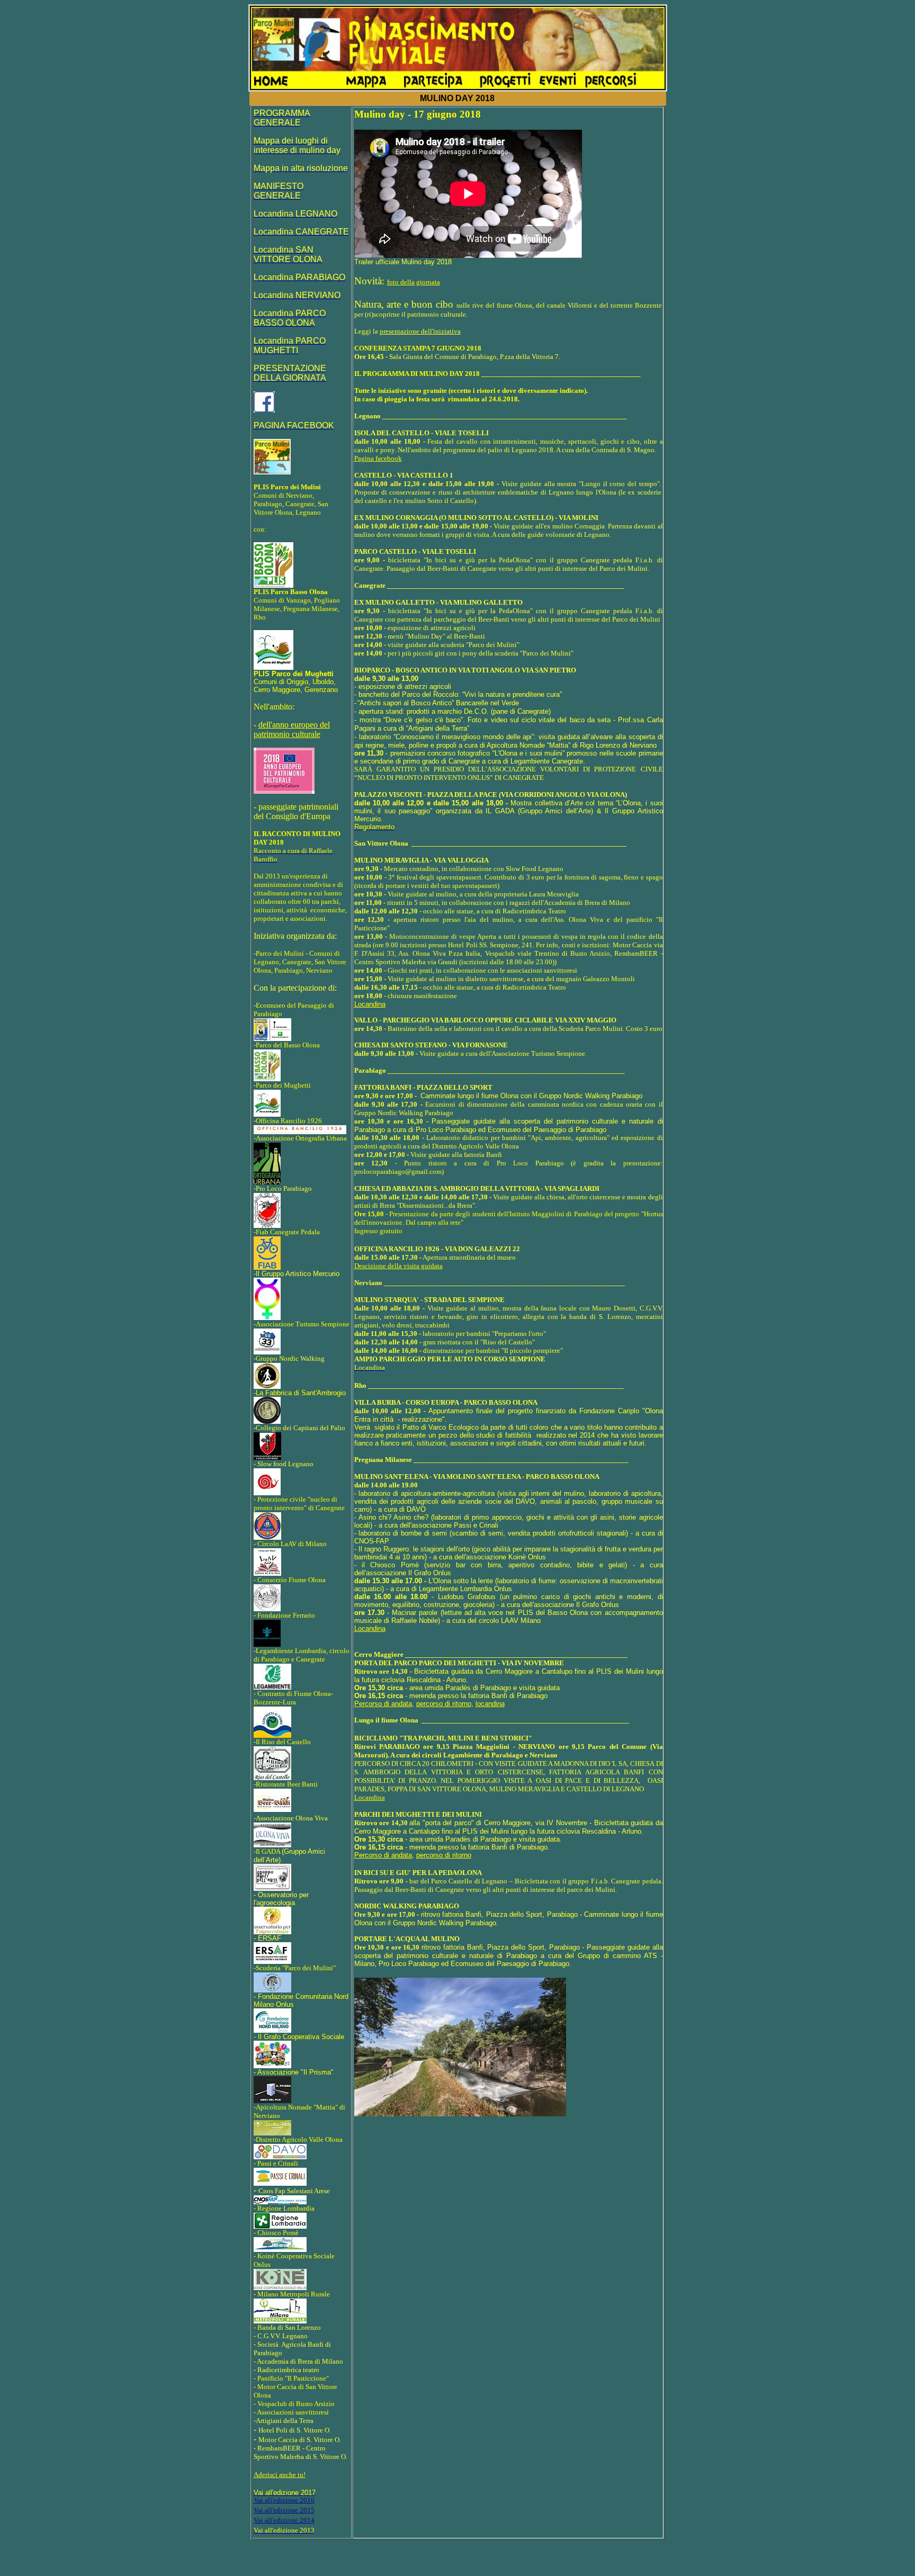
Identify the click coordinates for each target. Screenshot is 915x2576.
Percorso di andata (383, 1704)
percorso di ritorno (444, 1704)
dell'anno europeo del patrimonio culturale (292, 729)
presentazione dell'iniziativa (420, 331)
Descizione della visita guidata (398, 1266)
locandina (490, 1704)
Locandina (370, 1628)
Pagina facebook (378, 458)
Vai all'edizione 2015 (284, 2510)
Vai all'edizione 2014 (284, 2520)
